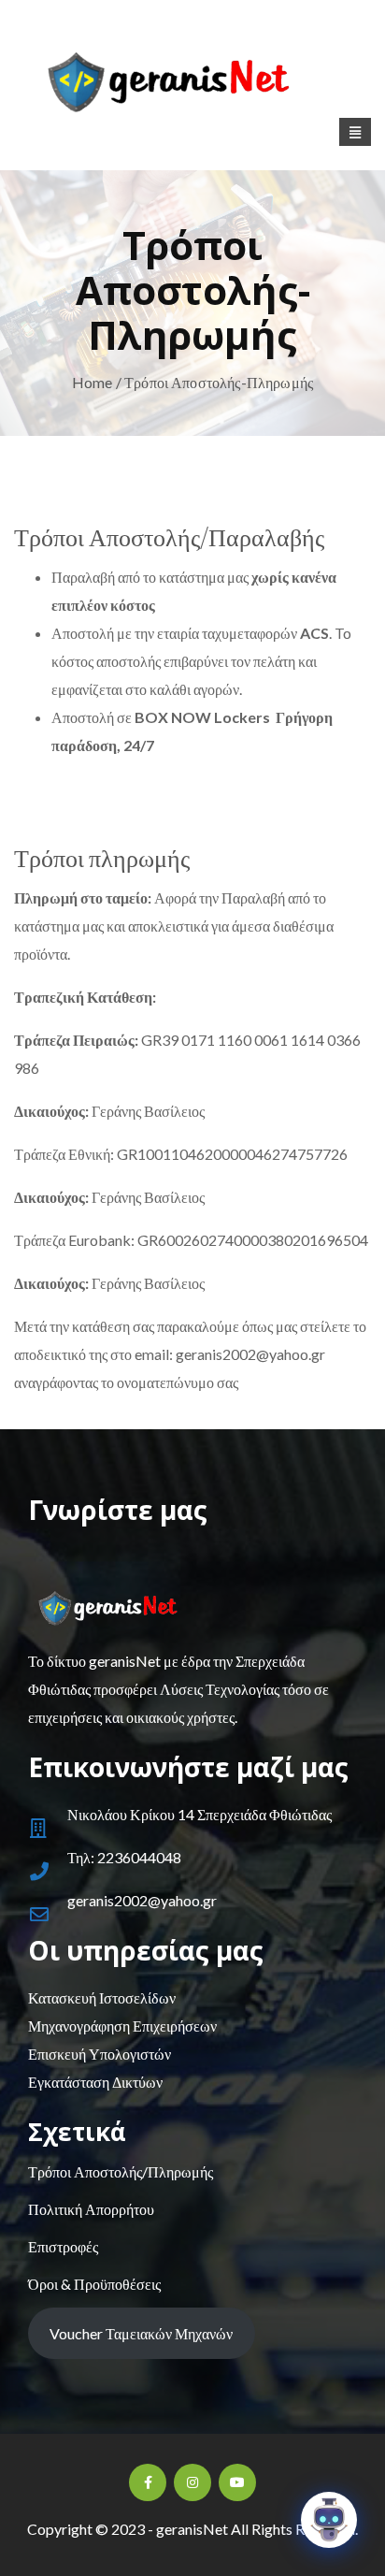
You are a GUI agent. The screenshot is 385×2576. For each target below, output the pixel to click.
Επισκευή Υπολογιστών (100, 2054)
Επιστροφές (63, 2246)
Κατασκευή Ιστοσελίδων (102, 1997)
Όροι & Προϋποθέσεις (94, 2284)
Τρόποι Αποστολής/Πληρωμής (121, 2171)
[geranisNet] (192, 87)
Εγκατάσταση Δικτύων (95, 2082)
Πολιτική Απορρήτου (91, 2209)
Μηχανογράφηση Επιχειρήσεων (122, 2026)
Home (93, 382)
